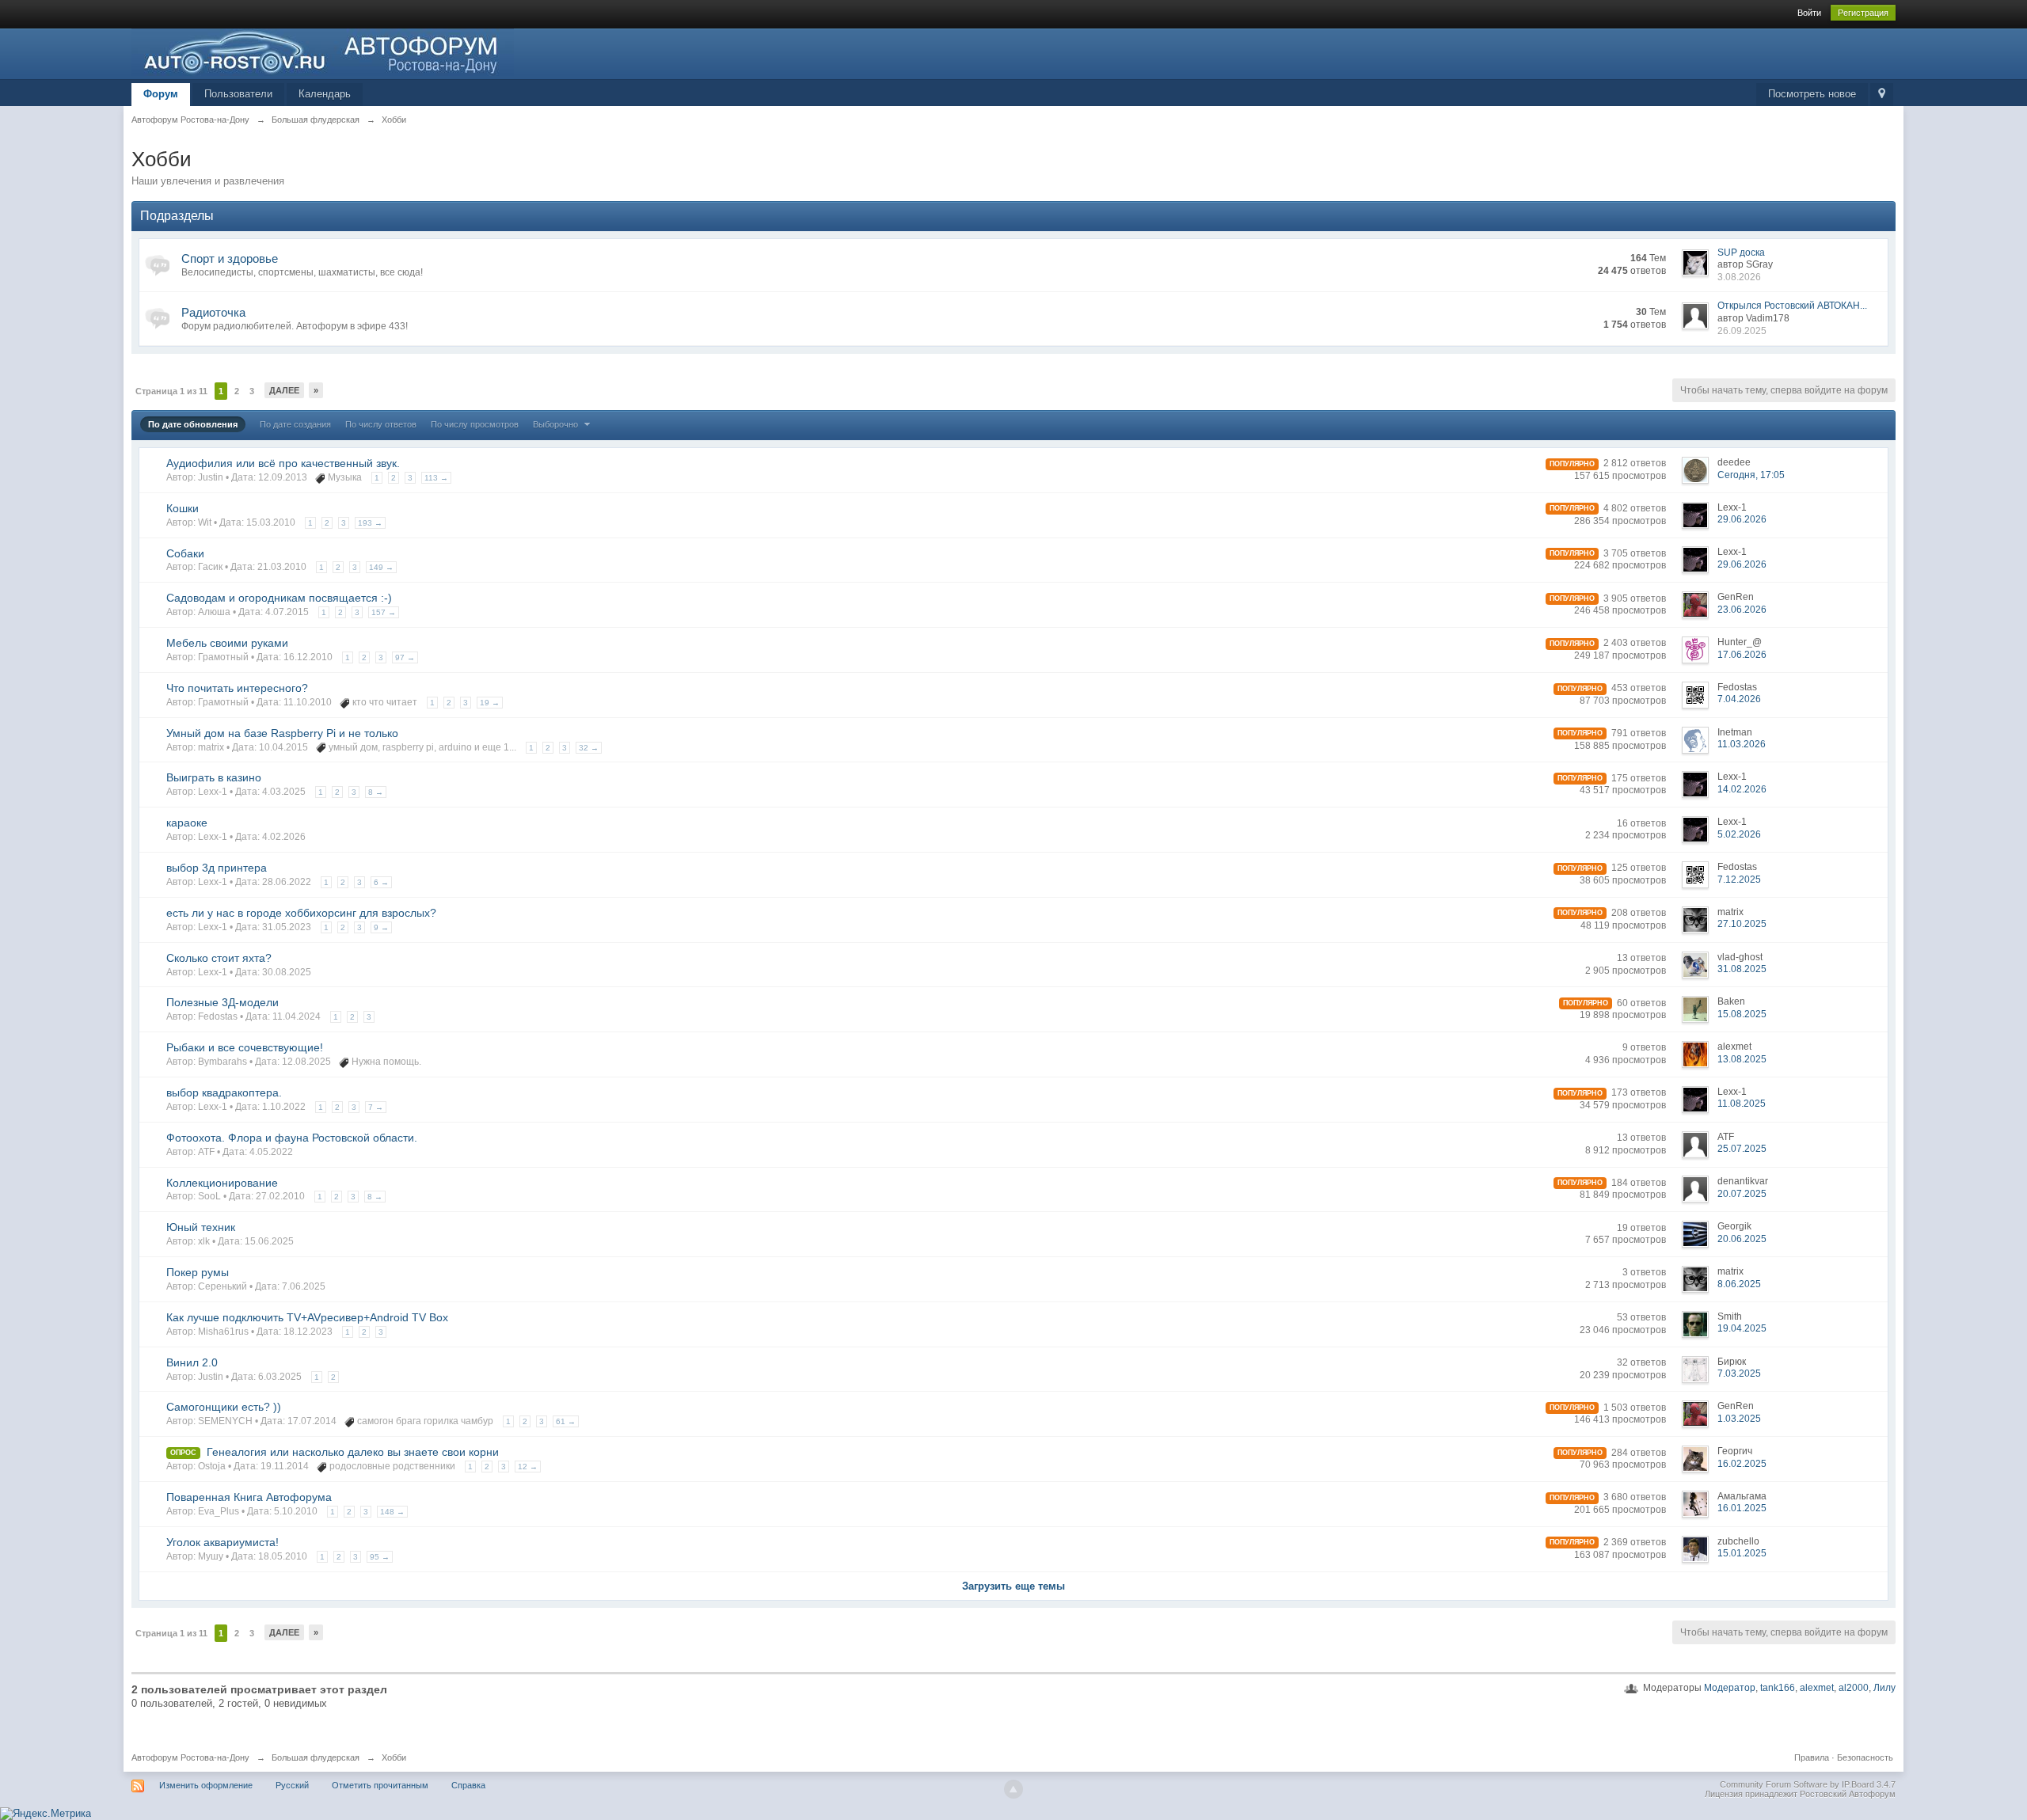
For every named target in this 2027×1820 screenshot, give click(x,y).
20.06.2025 (1742, 1239)
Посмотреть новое (1812, 94)
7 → (376, 1107)
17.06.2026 (1742, 655)
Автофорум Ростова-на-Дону (190, 1757)
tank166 (1778, 1688)
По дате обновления (193, 424)
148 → (392, 1512)
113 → (436, 478)
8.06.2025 (1739, 1284)
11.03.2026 (1742, 744)
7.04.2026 (1739, 699)
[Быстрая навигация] (1882, 95)
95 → (380, 1557)
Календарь (325, 94)
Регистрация (1863, 13)
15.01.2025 (1742, 1553)
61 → (566, 1421)
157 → (384, 612)
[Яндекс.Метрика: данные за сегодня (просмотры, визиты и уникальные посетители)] (46, 1814)
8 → (376, 792)
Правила (1812, 1757)
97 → (405, 657)
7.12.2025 (1739, 880)
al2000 (1854, 1688)
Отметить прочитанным (380, 1785)
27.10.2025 (1742, 924)
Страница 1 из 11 (171, 391)
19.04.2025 (1742, 1328)
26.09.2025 (1742, 331)
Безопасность (1865, 1757)
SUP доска (1741, 253)
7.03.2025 (1739, 1374)
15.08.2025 (1742, 1014)
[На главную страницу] (323, 51)
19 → (490, 703)
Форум (161, 94)
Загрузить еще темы (1013, 1586)
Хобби (394, 1757)
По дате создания (295, 424)
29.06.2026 (1742, 519)
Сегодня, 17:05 (1751, 475)
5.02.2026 (1739, 834)
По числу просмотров (475, 424)
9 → (381, 927)
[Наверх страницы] (1013, 1789)
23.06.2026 (1742, 610)
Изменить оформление (206, 1785)
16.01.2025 (1742, 1508)
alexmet (1817, 1688)
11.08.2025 (1742, 1104)
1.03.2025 (1739, 1419)
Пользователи (238, 94)
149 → (381, 567)
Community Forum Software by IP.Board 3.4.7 (1808, 1784)
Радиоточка (213, 312)
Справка (468, 1785)
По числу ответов (381, 424)
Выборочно (557, 424)
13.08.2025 (1742, 1059)
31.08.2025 (1742, 969)
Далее (284, 390)
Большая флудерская (316, 1757)
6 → (381, 882)
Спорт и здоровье (230, 258)
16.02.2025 (1742, 1464)
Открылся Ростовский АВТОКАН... (1792, 306)
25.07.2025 (1742, 1149)
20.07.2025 (1742, 1194)
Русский (292, 1785)
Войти (1809, 13)
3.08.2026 (1739, 277)
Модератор (1730, 1688)
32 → (589, 748)
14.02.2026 (1742, 789)
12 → (528, 1467)
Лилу (1884, 1688)
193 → (370, 523)
